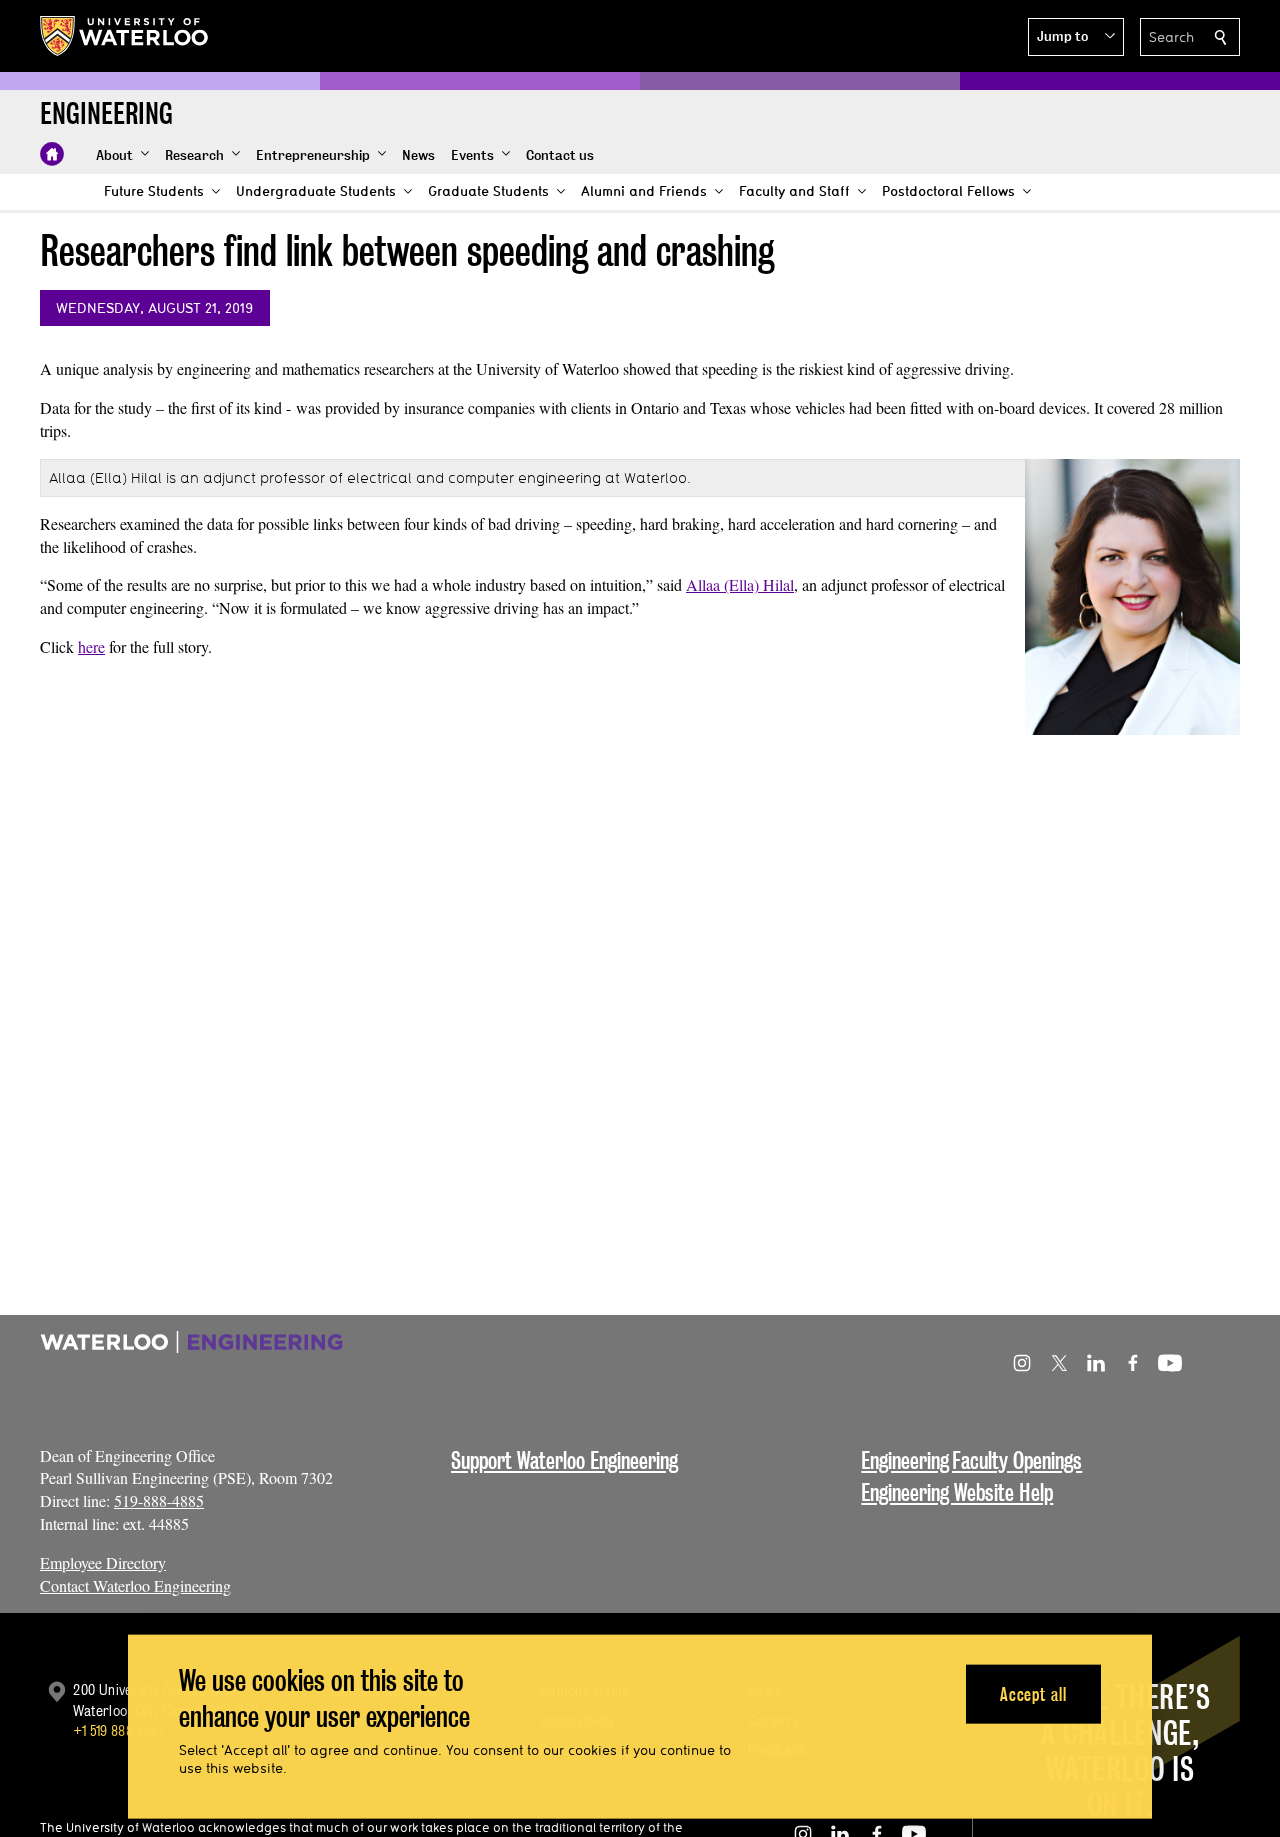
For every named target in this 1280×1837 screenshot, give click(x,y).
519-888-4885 (159, 1500)
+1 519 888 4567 (119, 1730)
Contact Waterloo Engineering (135, 1585)
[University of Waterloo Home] (125, 36)
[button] (1076, 37)
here (91, 646)
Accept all (1033, 1693)
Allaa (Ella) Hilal (740, 584)
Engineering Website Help (957, 1492)
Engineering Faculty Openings (971, 1460)
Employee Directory (103, 1562)
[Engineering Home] (52, 154)
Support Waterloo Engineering (564, 1460)
